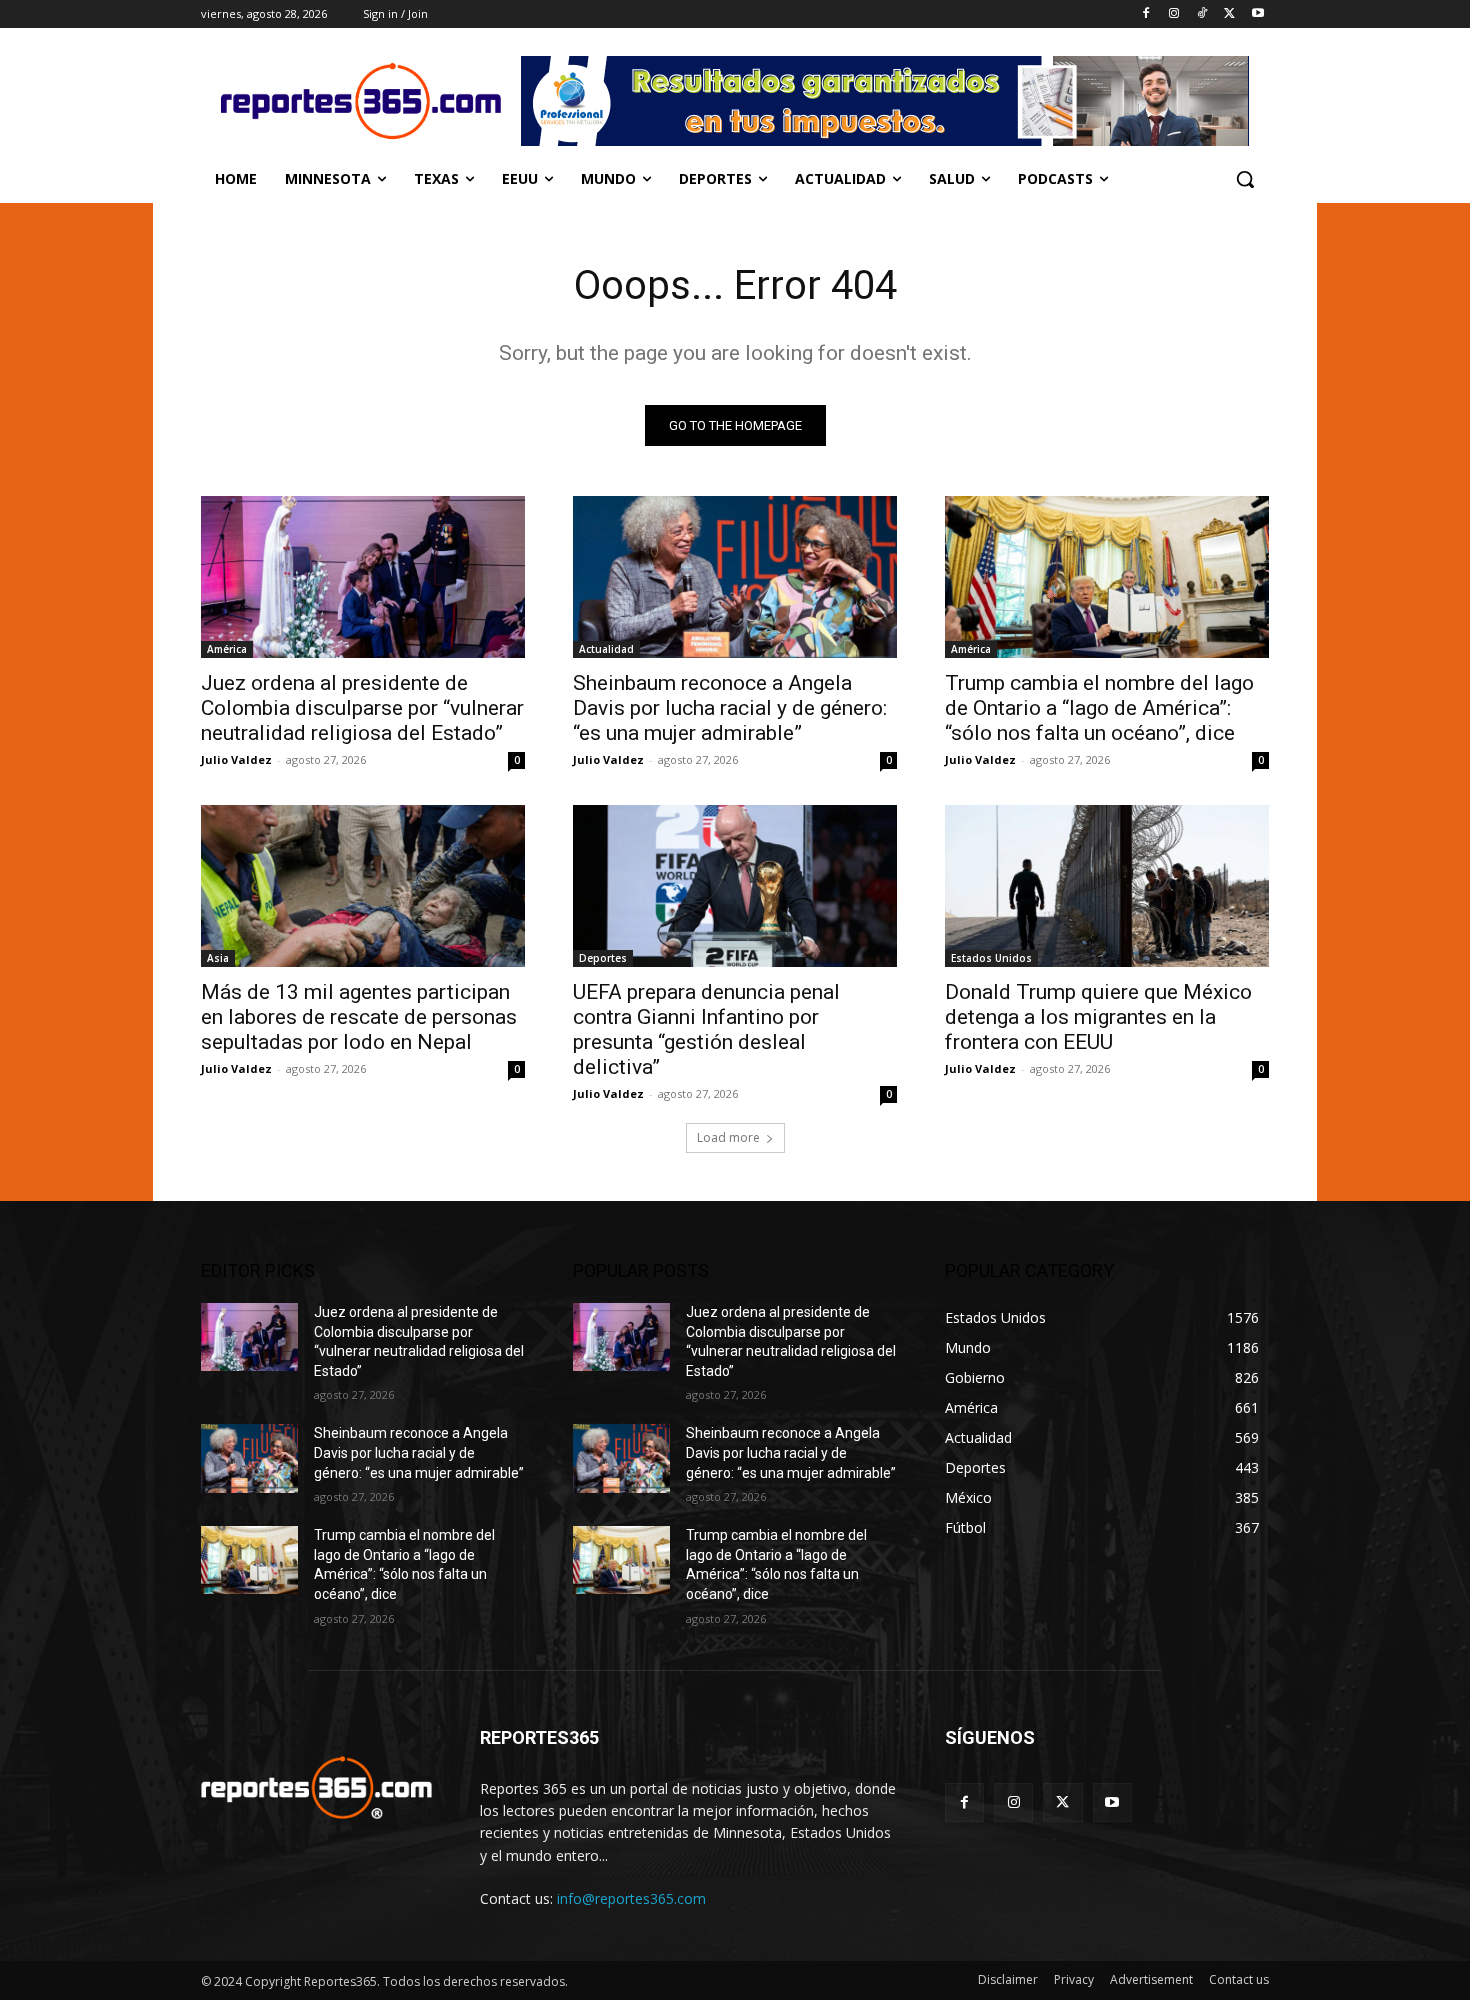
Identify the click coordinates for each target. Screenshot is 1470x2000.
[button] (1245, 179)
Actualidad (606, 649)
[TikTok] (1202, 14)
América (227, 649)
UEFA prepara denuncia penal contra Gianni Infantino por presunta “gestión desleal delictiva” (706, 1029)
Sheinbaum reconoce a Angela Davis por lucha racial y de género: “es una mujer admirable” (730, 708)
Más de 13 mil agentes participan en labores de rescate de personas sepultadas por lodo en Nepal (359, 1017)
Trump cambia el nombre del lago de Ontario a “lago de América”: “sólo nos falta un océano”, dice (1099, 708)
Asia (218, 958)
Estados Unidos (991, 958)
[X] (1229, 14)
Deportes (603, 958)
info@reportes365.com (631, 1898)
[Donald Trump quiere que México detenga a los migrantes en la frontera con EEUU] (1107, 886)
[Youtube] (1257, 14)
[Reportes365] (361, 101)
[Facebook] (1146, 14)
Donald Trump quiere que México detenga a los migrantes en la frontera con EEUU (1098, 1017)
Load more (728, 1137)
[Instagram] (1174, 14)
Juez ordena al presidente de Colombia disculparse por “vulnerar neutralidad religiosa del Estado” (362, 708)
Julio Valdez (236, 759)
